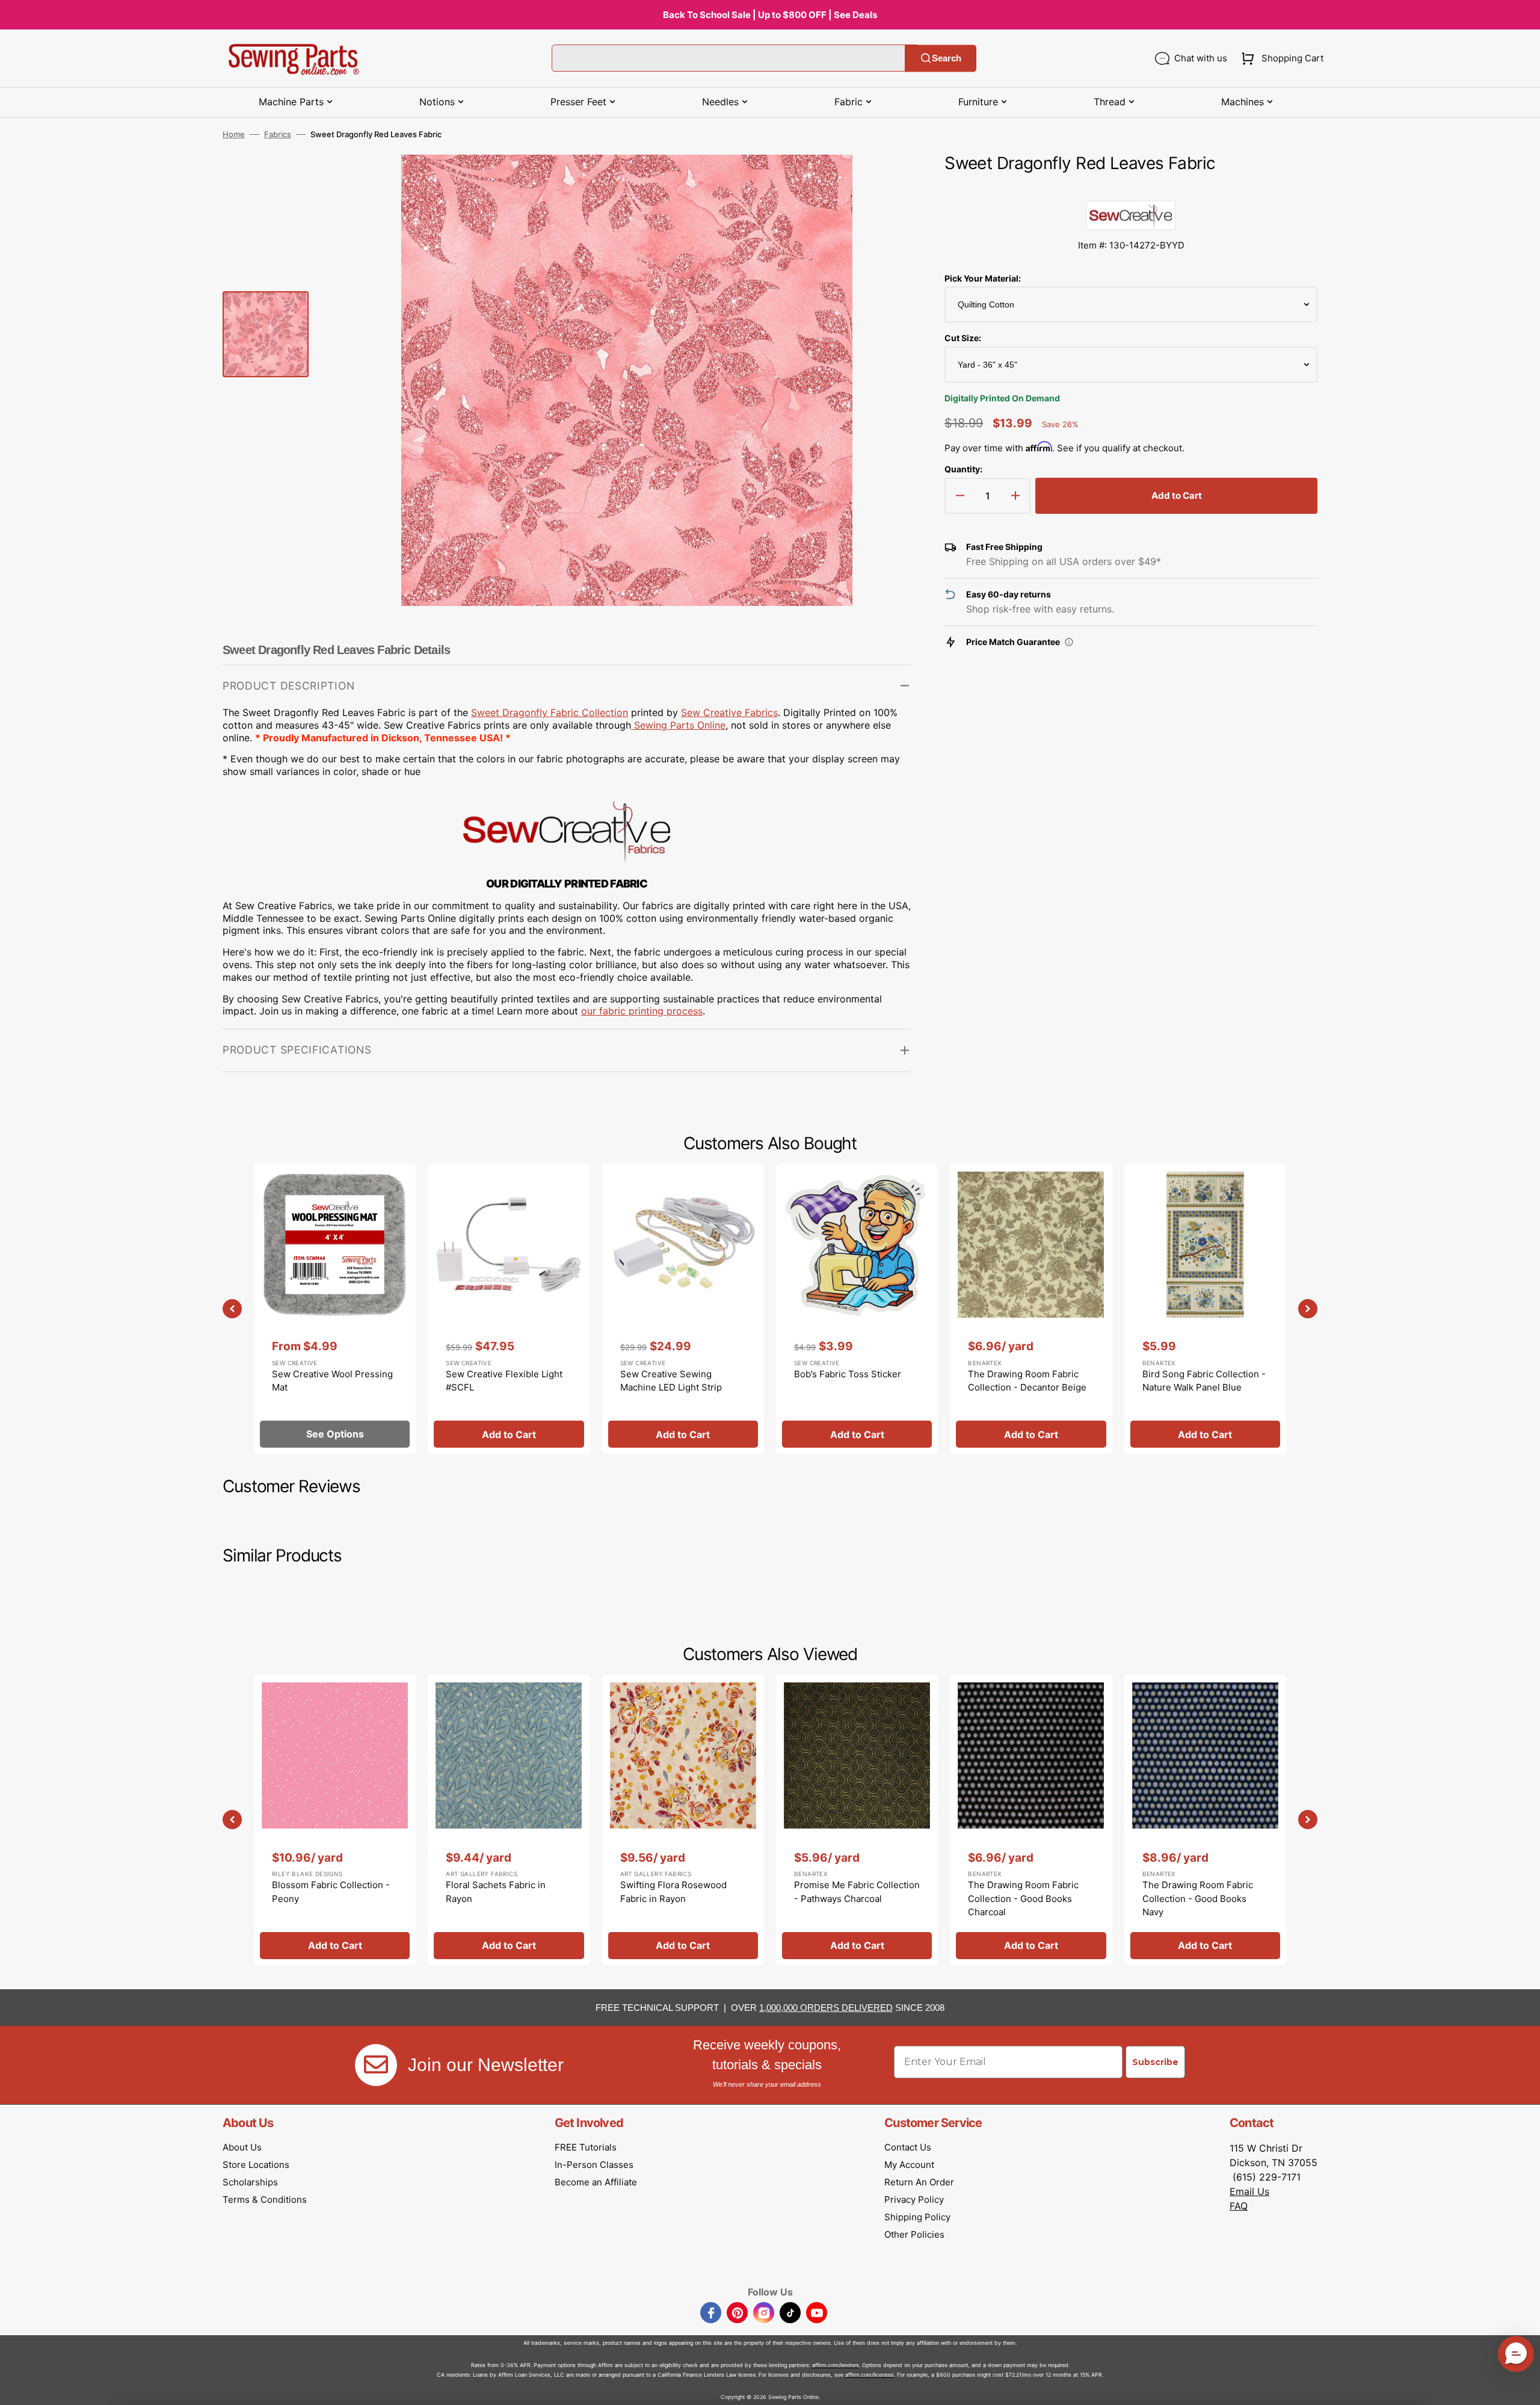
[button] (1280, 58)
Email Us (1249, 2191)
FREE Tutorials (586, 2147)
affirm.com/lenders (836, 2365)
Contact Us (908, 2147)
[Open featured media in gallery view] (884, 182)
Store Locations (256, 2165)
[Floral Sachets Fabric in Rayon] (509, 1820)
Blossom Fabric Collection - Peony (331, 1892)
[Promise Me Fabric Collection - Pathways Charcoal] (857, 1820)
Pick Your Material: (983, 278)
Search (947, 58)
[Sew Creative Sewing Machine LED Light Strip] (683, 1309)
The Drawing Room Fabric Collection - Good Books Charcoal (1023, 1898)
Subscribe (1155, 2062)
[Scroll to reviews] (1131, 188)
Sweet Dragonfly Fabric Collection (550, 712)
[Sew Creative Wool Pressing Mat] (335, 1309)
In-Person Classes (594, 2165)
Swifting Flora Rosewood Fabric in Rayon (673, 1892)
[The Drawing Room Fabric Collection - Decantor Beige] (1031, 1309)
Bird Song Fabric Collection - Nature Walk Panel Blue (1204, 1381)
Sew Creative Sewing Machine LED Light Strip (671, 1381)
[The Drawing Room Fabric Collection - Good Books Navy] (1205, 1820)
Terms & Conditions (265, 2200)
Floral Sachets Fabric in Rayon (496, 1892)
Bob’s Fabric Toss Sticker (848, 1374)
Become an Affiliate (596, 2182)
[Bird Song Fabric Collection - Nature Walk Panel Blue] (1205, 1309)
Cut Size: (963, 338)
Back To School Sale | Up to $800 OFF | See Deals (770, 15)
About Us (242, 2147)
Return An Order (919, 2182)
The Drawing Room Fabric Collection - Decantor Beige (1027, 1381)
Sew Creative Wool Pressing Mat (332, 1381)
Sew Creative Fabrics (729, 712)
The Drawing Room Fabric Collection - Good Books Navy (1198, 1898)
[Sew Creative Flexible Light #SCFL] (509, 1309)
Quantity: (963, 469)
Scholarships (250, 2182)
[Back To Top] (1522, 2387)
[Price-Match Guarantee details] (1069, 642)
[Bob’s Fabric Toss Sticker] (857, 1309)
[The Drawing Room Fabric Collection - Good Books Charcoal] (1031, 1820)
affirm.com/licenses (870, 2375)
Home (234, 134)
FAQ (1239, 2206)
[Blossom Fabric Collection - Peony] (335, 1820)
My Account (909, 2165)
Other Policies (914, 2234)
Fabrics (278, 134)
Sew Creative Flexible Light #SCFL (504, 1381)
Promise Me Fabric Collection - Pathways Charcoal (857, 1892)
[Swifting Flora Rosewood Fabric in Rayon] (683, 1820)
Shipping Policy (917, 2217)
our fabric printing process (642, 1011)
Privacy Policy (914, 2200)
